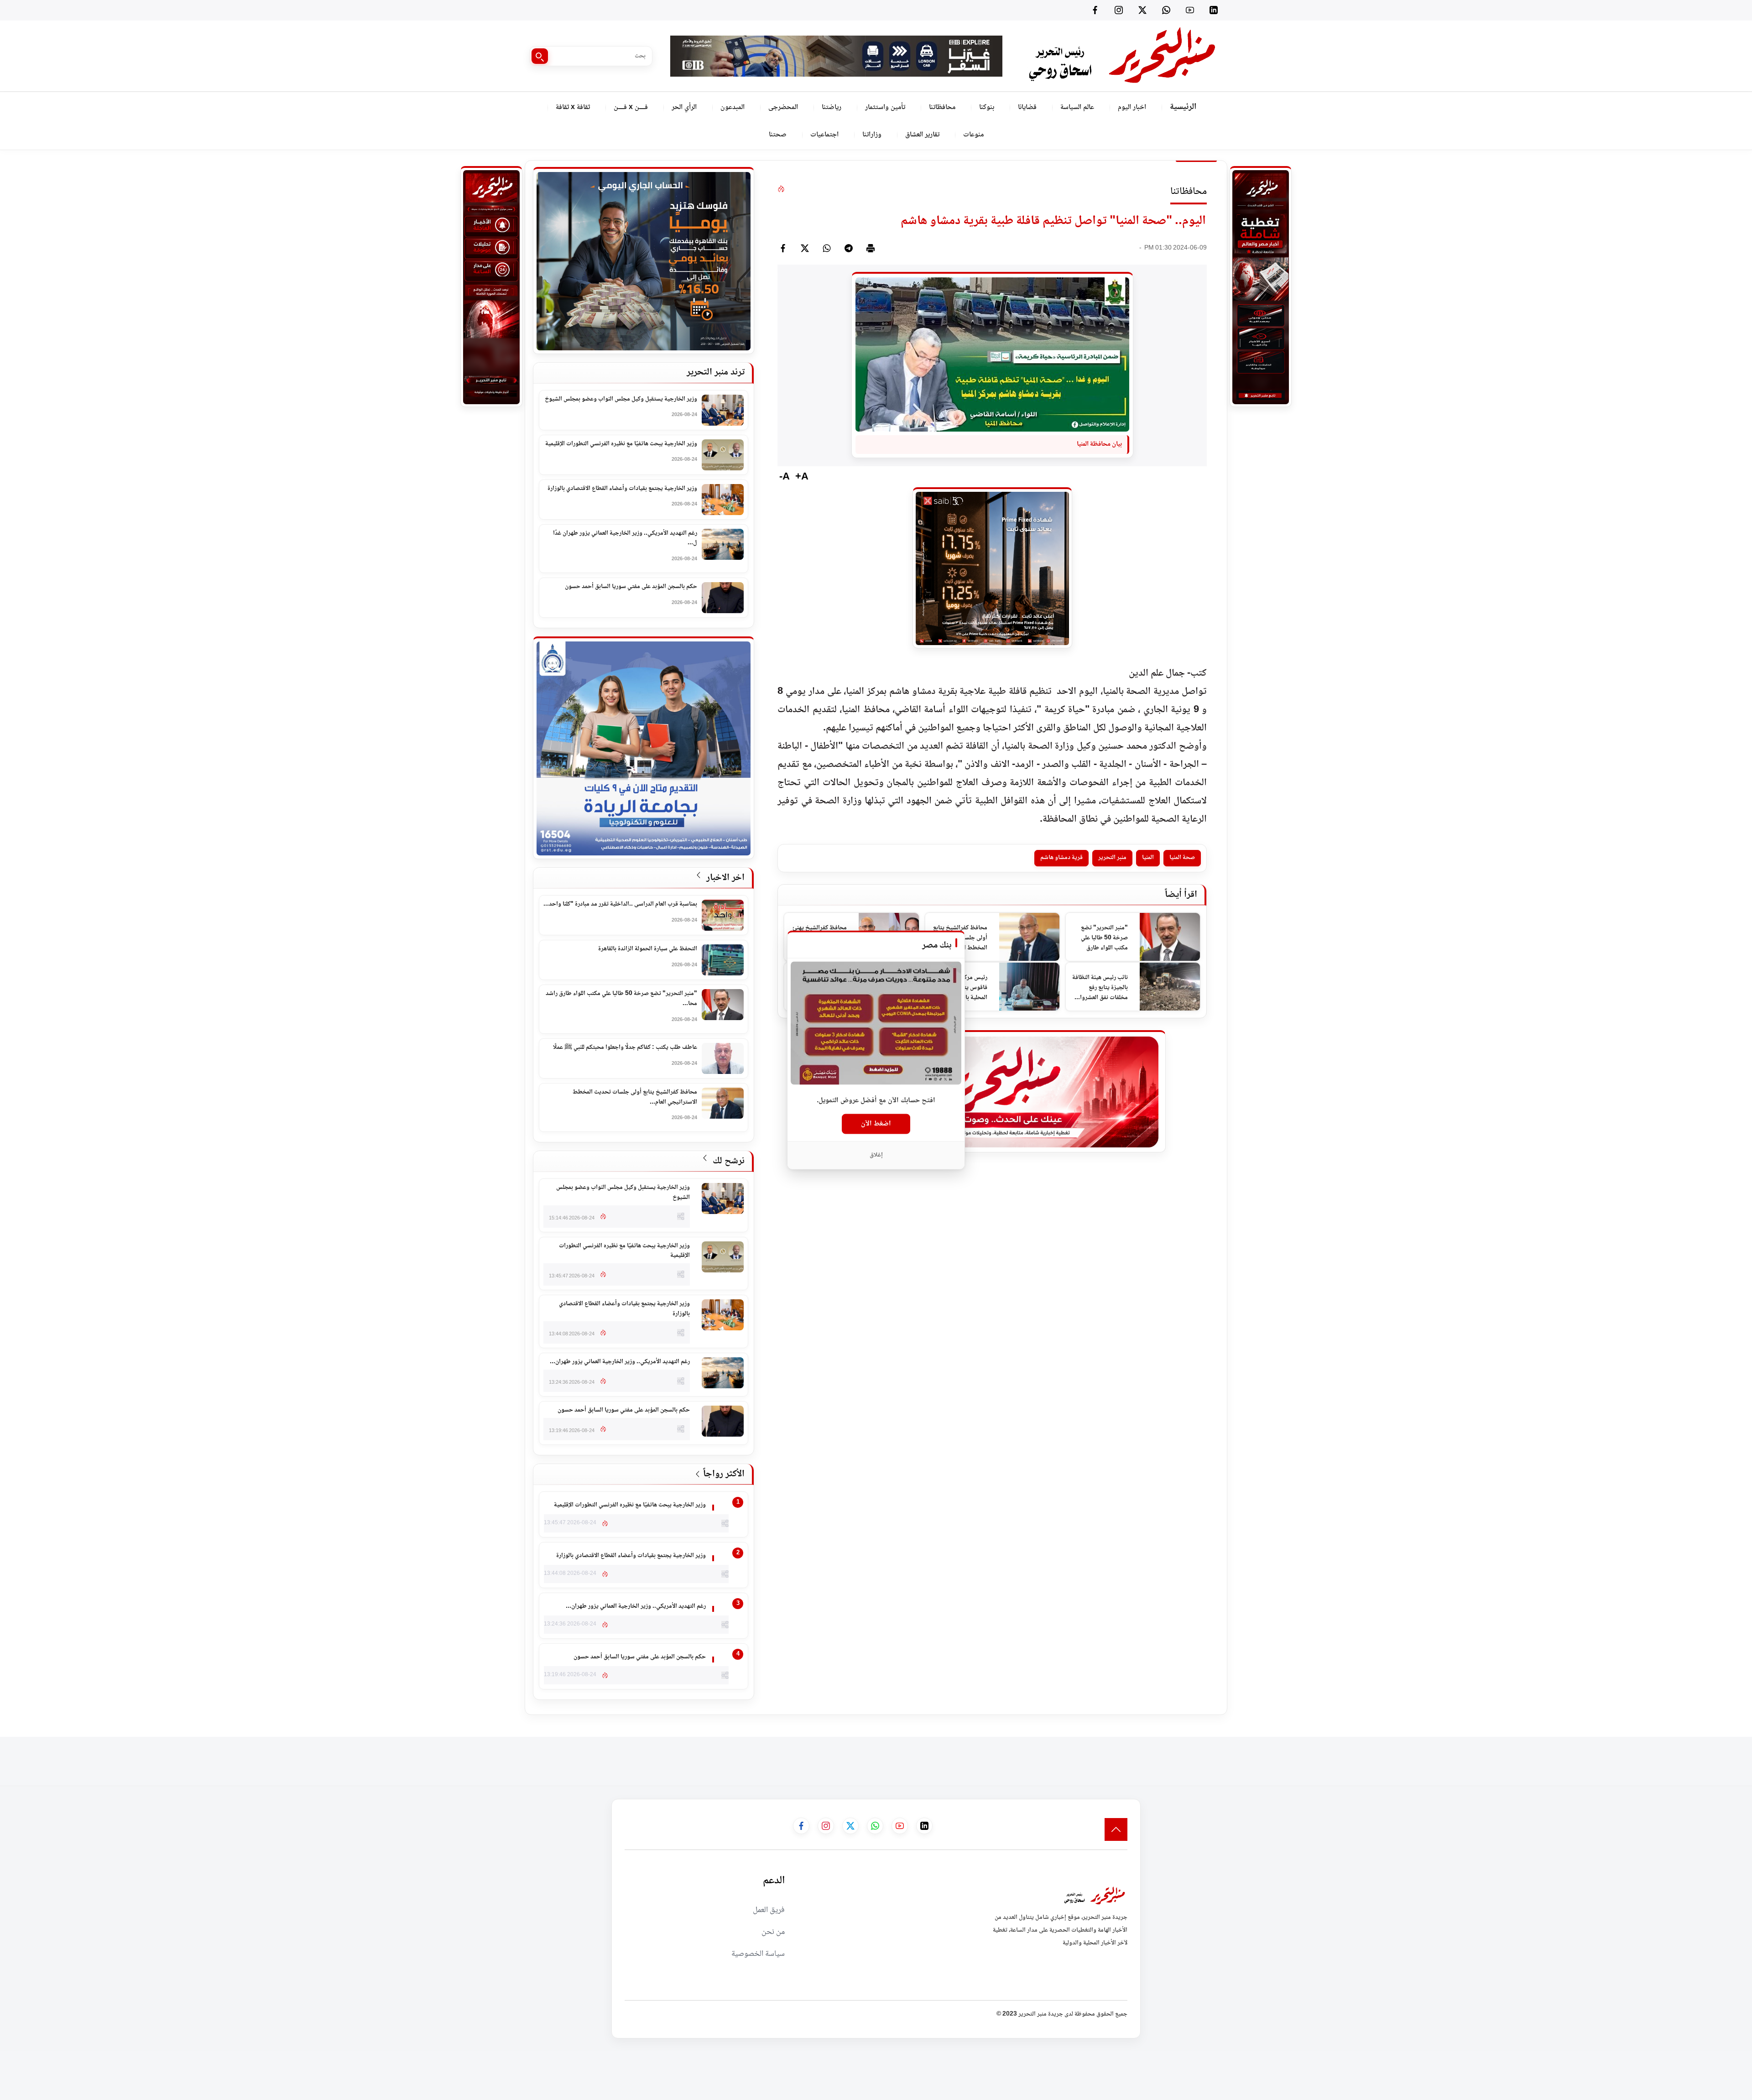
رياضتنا (832, 107)
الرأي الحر (684, 107)
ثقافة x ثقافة (573, 107)
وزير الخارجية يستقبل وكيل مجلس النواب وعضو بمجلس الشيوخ (621, 400)
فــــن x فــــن (631, 107)
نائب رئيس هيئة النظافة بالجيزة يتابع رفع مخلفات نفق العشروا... (1100, 987)
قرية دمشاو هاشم (1061, 858)
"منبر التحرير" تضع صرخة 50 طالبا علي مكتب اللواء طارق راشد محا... (621, 999)
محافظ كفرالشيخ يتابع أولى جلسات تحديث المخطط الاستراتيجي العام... (635, 1097)
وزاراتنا (872, 135)
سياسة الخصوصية (758, 1954)
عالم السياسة (1077, 107)
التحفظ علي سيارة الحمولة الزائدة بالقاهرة (648, 949)
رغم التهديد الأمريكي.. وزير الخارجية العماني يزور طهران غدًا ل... (625, 539)
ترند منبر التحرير (716, 373)
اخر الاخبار (724, 878)
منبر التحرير (1112, 858)
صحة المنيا (1182, 858)
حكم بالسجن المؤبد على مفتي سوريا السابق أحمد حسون (631, 587)
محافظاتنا (942, 107)
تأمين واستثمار (885, 107)
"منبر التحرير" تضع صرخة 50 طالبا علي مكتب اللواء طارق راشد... (1104, 938)
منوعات (973, 135)
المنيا (1148, 858)
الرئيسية (1183, 107)
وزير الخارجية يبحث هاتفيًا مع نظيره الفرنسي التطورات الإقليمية (621, 444)
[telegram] (849, 248)
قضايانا (1027, 107)
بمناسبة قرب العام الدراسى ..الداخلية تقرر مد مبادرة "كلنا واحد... (620, 905)
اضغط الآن (876, 1124)
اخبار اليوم (1132, 107)
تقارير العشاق (922, 135)
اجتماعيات (824, 135)
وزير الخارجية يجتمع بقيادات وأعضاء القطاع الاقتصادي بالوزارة (622, 489)
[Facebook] (1095, 10)
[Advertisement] (1586, 1757)
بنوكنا (987, 107)
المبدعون (733, 107)
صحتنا (778, 135)
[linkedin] (1214, 10)
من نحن (773, 1932)
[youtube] (1190, 10)
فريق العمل (769, 1910)
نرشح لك (727, 1161)
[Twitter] (1142, 10)
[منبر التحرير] (1121, 56)
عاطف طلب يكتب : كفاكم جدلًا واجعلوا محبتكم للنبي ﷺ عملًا (625, 1048)
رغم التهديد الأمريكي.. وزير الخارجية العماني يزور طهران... (620, 1362)
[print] (871, 248)
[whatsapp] (827, 248)
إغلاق (876, 1155)
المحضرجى (783, 107)
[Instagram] (1119, 10)
